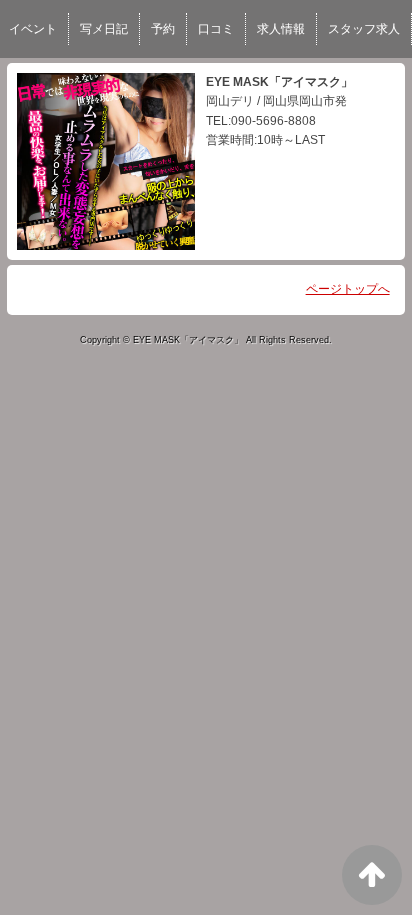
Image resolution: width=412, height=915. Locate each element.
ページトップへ (348, 289)
